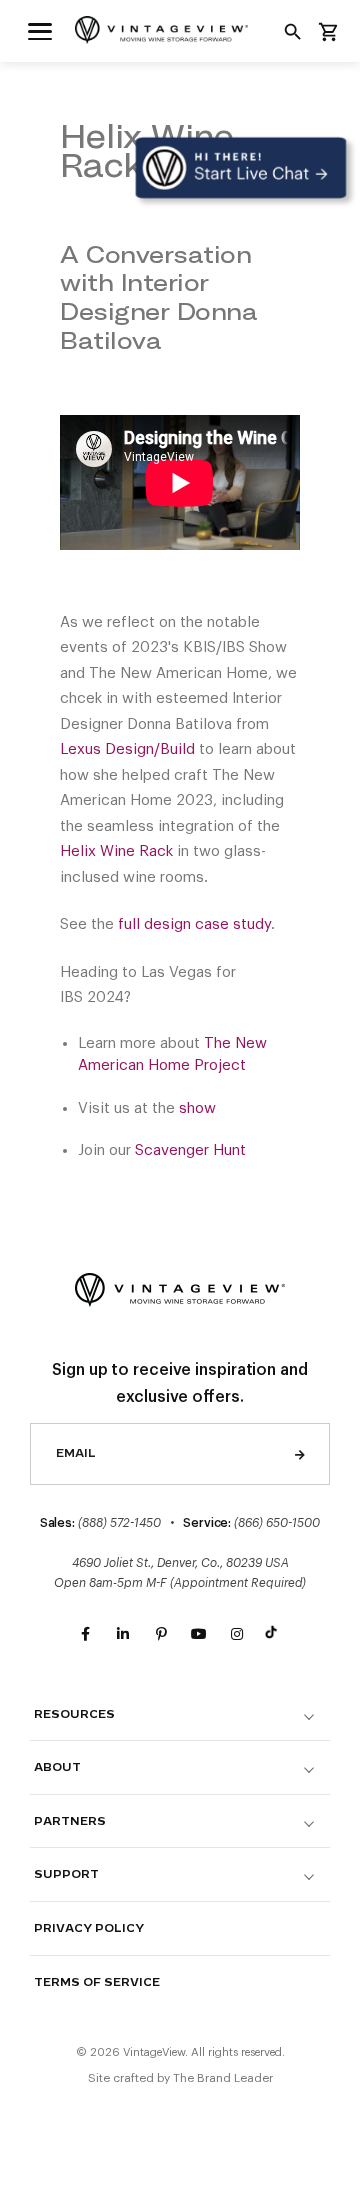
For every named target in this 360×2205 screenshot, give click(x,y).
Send (300, 1454)
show (197, 1108)
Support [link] (66, 1874)
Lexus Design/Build (127, 749)
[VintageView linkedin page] (123, 1635)
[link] (40, 30)
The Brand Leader (223, 2078)
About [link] (57, 1767)
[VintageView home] (180, 30)
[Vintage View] (180, 1286)
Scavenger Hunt (190, 1150)
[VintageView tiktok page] (275, 1635)
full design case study (194, 924)
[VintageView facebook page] (85, 1635)
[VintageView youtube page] (199, 1635)
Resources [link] (74, 1714)
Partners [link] (70, 1821)
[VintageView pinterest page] (161, 1635)
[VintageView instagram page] (237, 1635)
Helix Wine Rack (116, 851)
